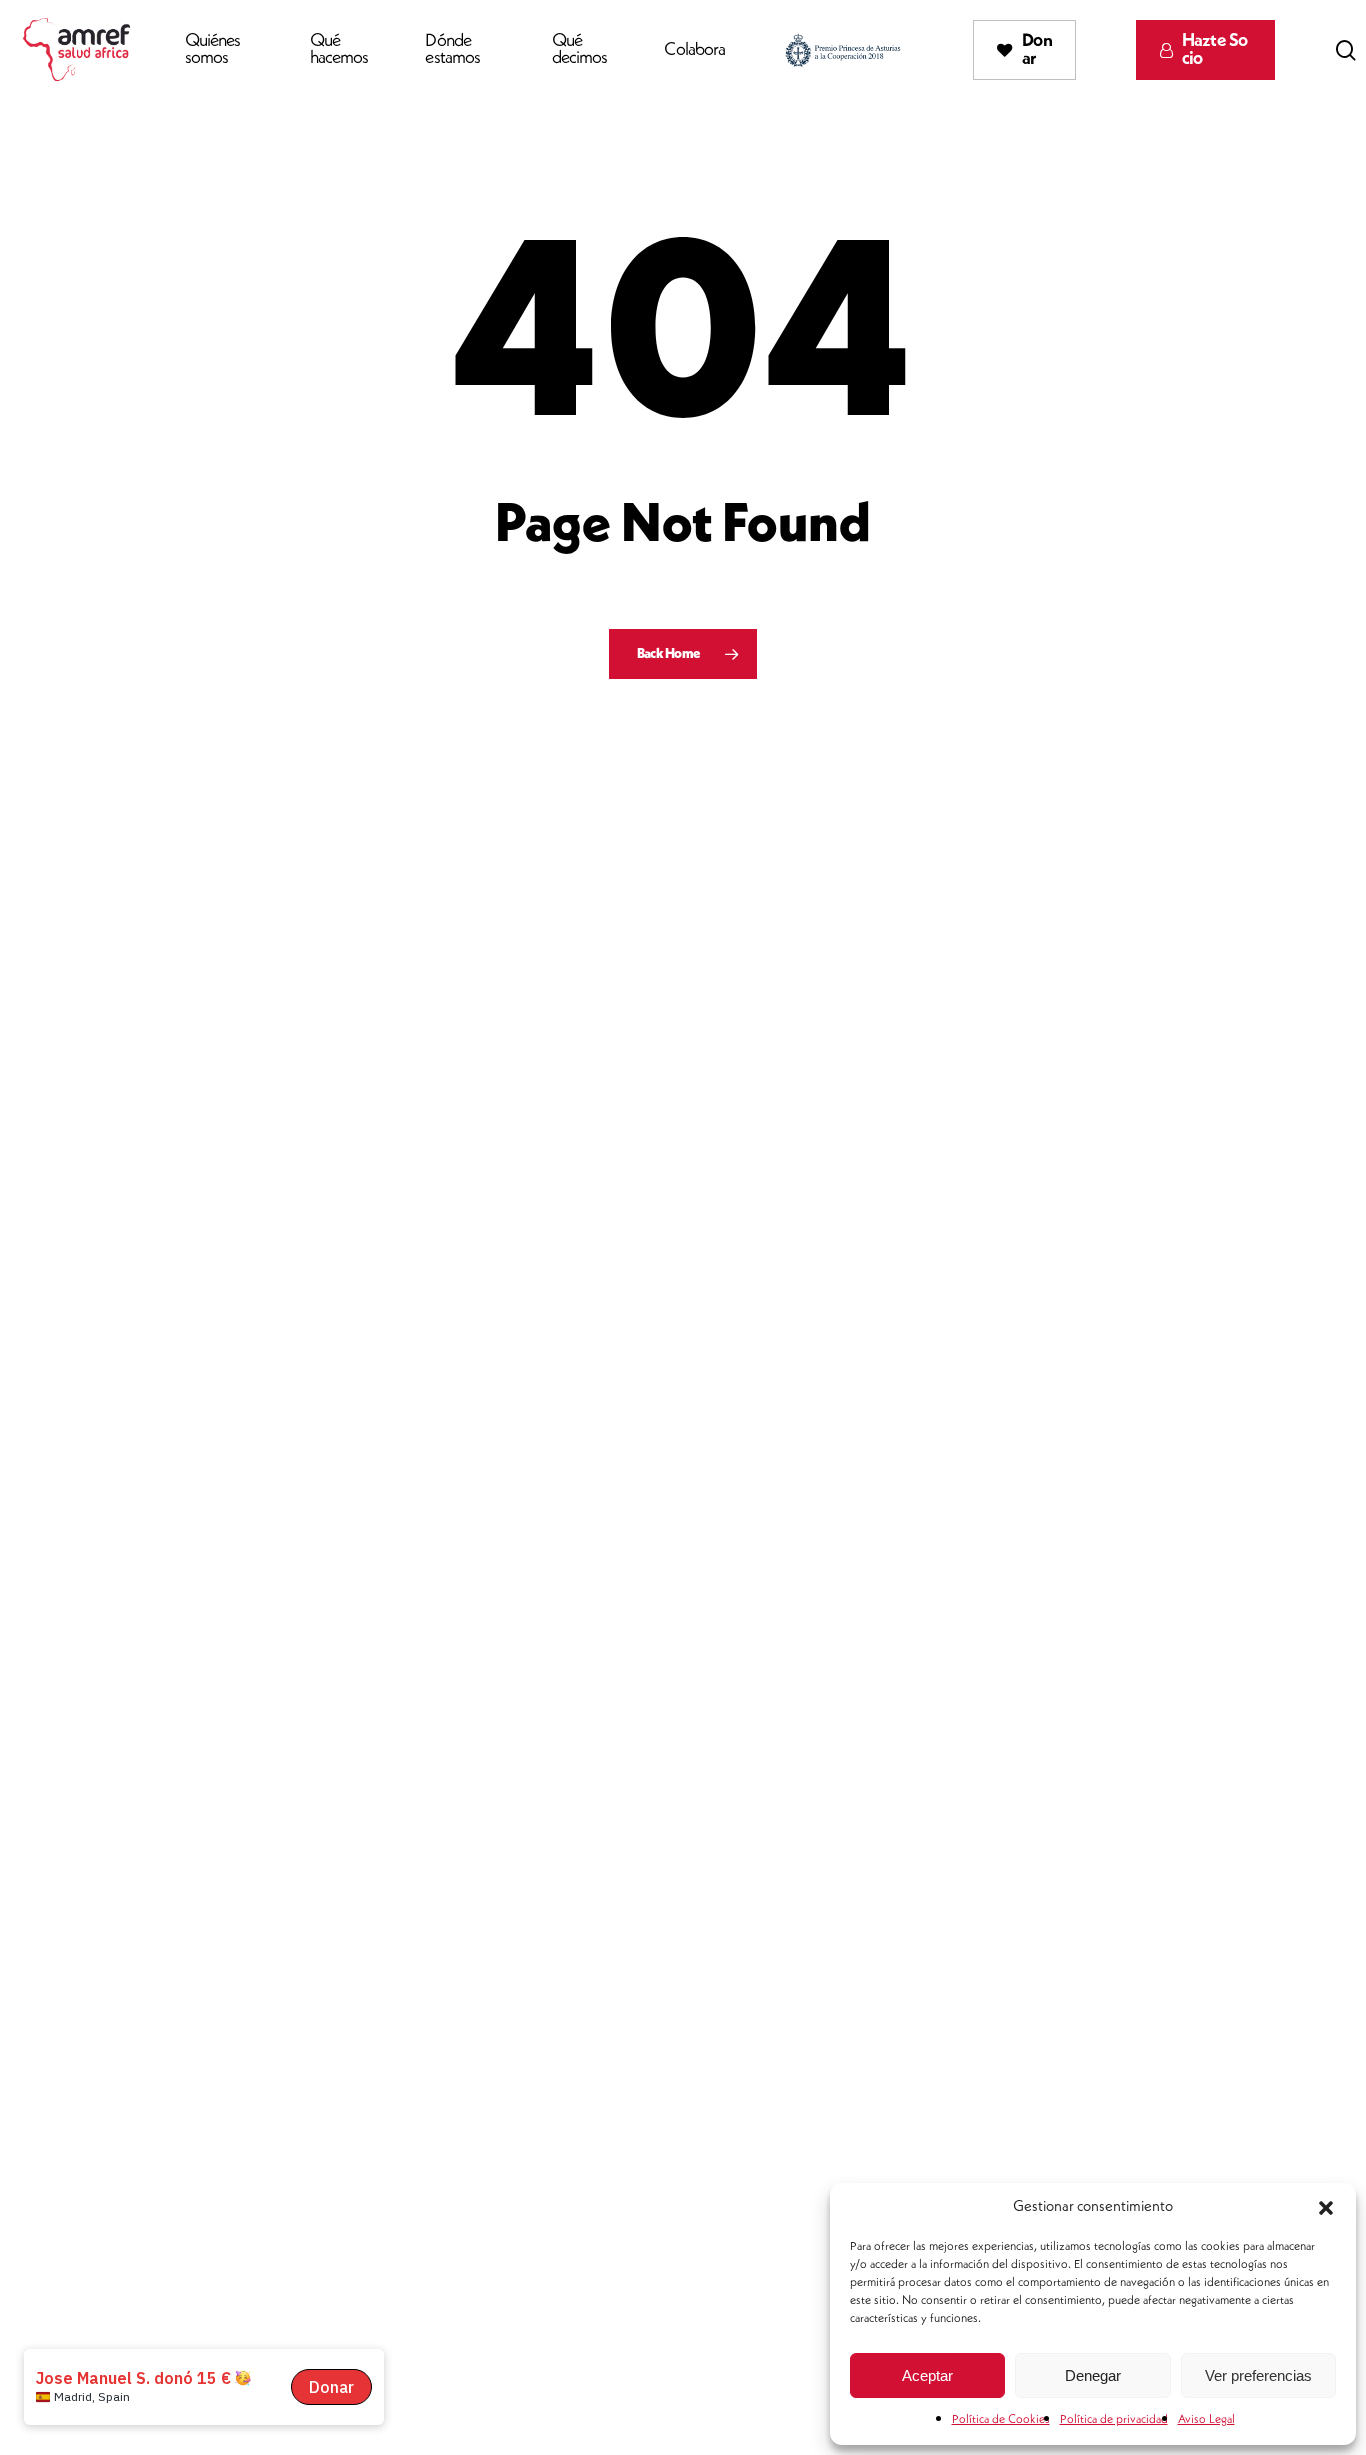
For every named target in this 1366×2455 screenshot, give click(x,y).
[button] (1326, 2208)
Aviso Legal (1206, 2420)
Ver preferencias (1258, 2375)
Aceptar (927, 2375)
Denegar (1093, 2375)
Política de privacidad (1114, 2420)
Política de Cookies (1001, 2420)
